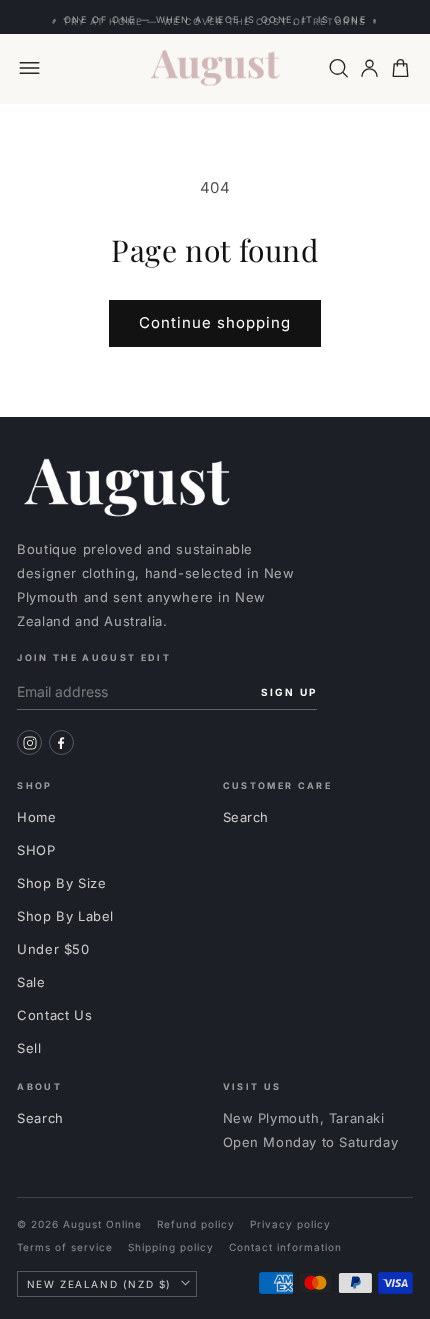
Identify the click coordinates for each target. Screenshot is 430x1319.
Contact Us (54, 1015)
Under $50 (53, 949)
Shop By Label (65, 916)
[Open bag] (400, 68)
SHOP (36, 850)
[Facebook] (61, 742)
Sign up (289, 692)
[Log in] (369, 68)
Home (36, 817)
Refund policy (196, 1224)
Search (246, 817)
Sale (31, 982)
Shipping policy (171, 1247)
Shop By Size (61, 883)
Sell (29, 1048)
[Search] (338, 68)
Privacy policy (290, 1224)
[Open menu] (29, 68)
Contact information (285, 1247)
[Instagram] (29, 742)
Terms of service (65, 1247)
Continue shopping (215, 322)
